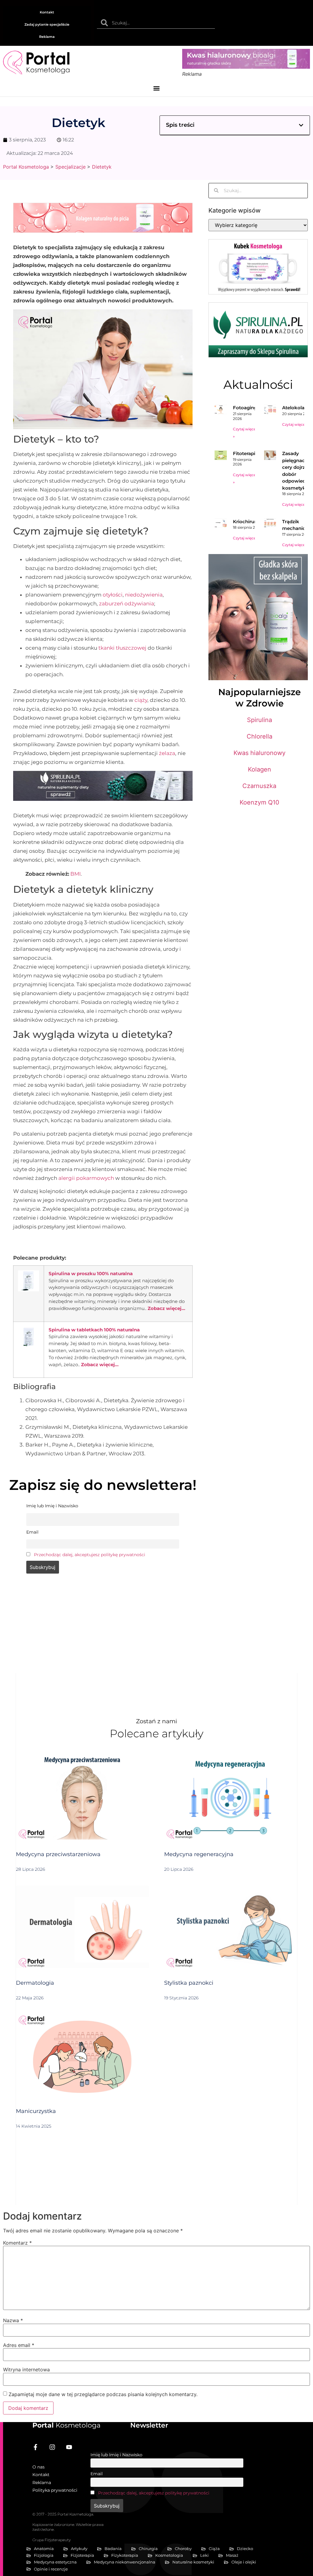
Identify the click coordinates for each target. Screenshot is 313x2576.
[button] (157, 88)
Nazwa (13, 2320)
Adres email (19, 2345)
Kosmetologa (66, 2425)
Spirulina (260, 720)
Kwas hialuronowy (260, 753)
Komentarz (17, 2243)
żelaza (167, 753)
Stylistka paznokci (189, 1983)
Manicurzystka (36, 2111)
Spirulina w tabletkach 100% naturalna (94, 1330)
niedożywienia (144, 595)
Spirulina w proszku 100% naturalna (91, 1273)
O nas (39, 2467)
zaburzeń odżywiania (127, 604)
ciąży (141, 700)
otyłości (113, 595)
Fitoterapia (245, 453)
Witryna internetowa (26, 2370)
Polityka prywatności (55, 2490)
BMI (75, 874)
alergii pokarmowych (86, 1178)
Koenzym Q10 (260, 802)
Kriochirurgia (248, 522)
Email (97, 2474)
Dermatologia (35, 1983)
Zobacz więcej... (166, 1308)
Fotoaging (245, 408)
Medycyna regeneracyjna (199, 1854)
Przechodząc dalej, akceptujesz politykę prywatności (90, 1555)
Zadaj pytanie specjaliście (47, 24)
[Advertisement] (103, 1627)
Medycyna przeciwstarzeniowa (58, 1854)
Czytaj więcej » (295, 424)
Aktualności (258, 385)
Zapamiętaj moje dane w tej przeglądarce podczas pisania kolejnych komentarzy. (103, 2394)
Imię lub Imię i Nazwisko (116, 2455)
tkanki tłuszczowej (122, 648)
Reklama (47, 37)
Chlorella (260, 736)
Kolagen (260, 769)
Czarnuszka (259, 786)
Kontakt (47, 12)
